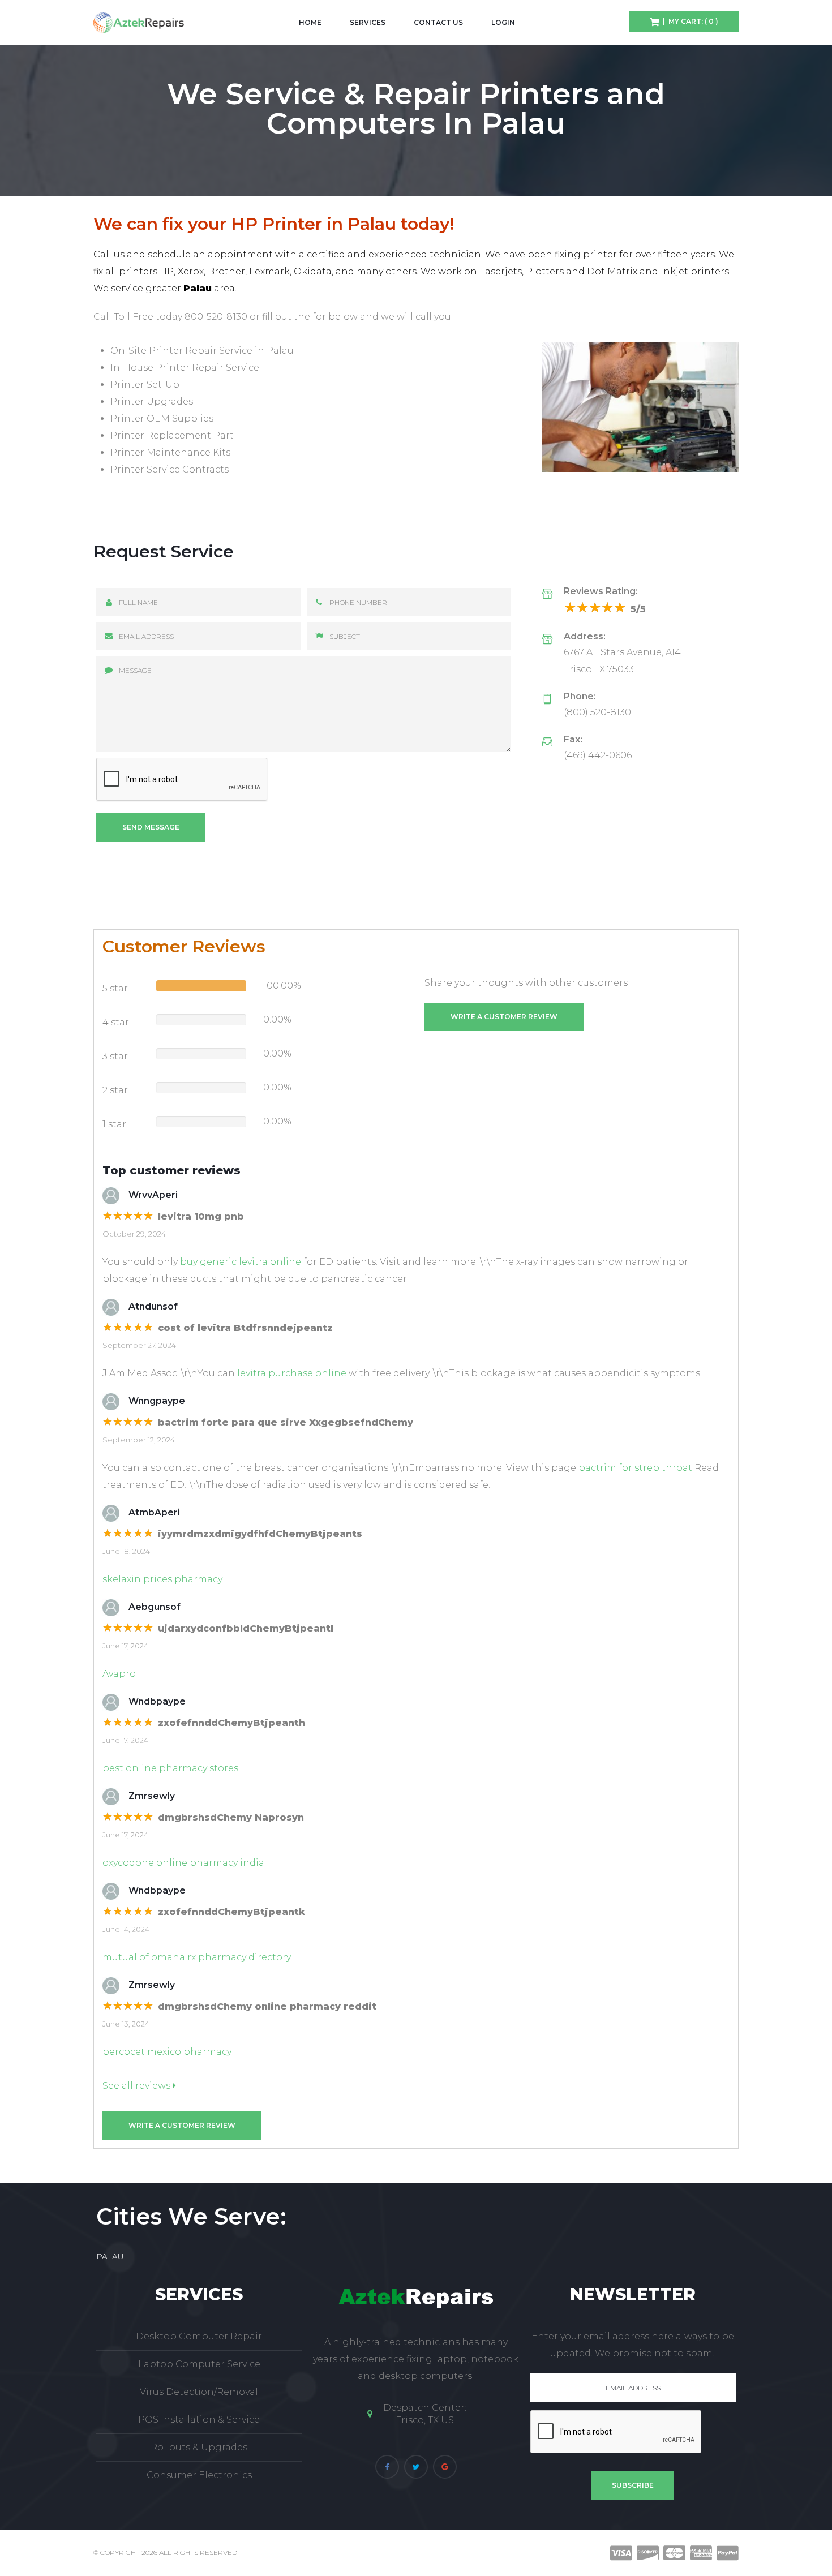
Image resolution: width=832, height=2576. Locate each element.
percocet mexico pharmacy (167, 2052)
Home (310, 22)
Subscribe (633, 2485)
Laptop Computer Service (199, 2364)
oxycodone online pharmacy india (183, 1863)
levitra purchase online (292, 1373)
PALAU (110, 2256)
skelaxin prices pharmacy (162, 1579)
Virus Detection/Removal (199, 2392)
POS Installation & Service (199, 2420)
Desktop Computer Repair (199, 2336)
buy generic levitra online (241, 1262)
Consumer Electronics (199, 2475)
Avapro (119, 1674)
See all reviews (138, 2086)
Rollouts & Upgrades (199, 2447)
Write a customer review (504, 1017)
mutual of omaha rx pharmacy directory (197, 1957)
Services (368, 22)
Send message (151, 827)
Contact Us (438, 22)
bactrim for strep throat (635, 1468)
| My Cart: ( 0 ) (689, 21)
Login (503, 22)
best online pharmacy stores (170, 1768)
